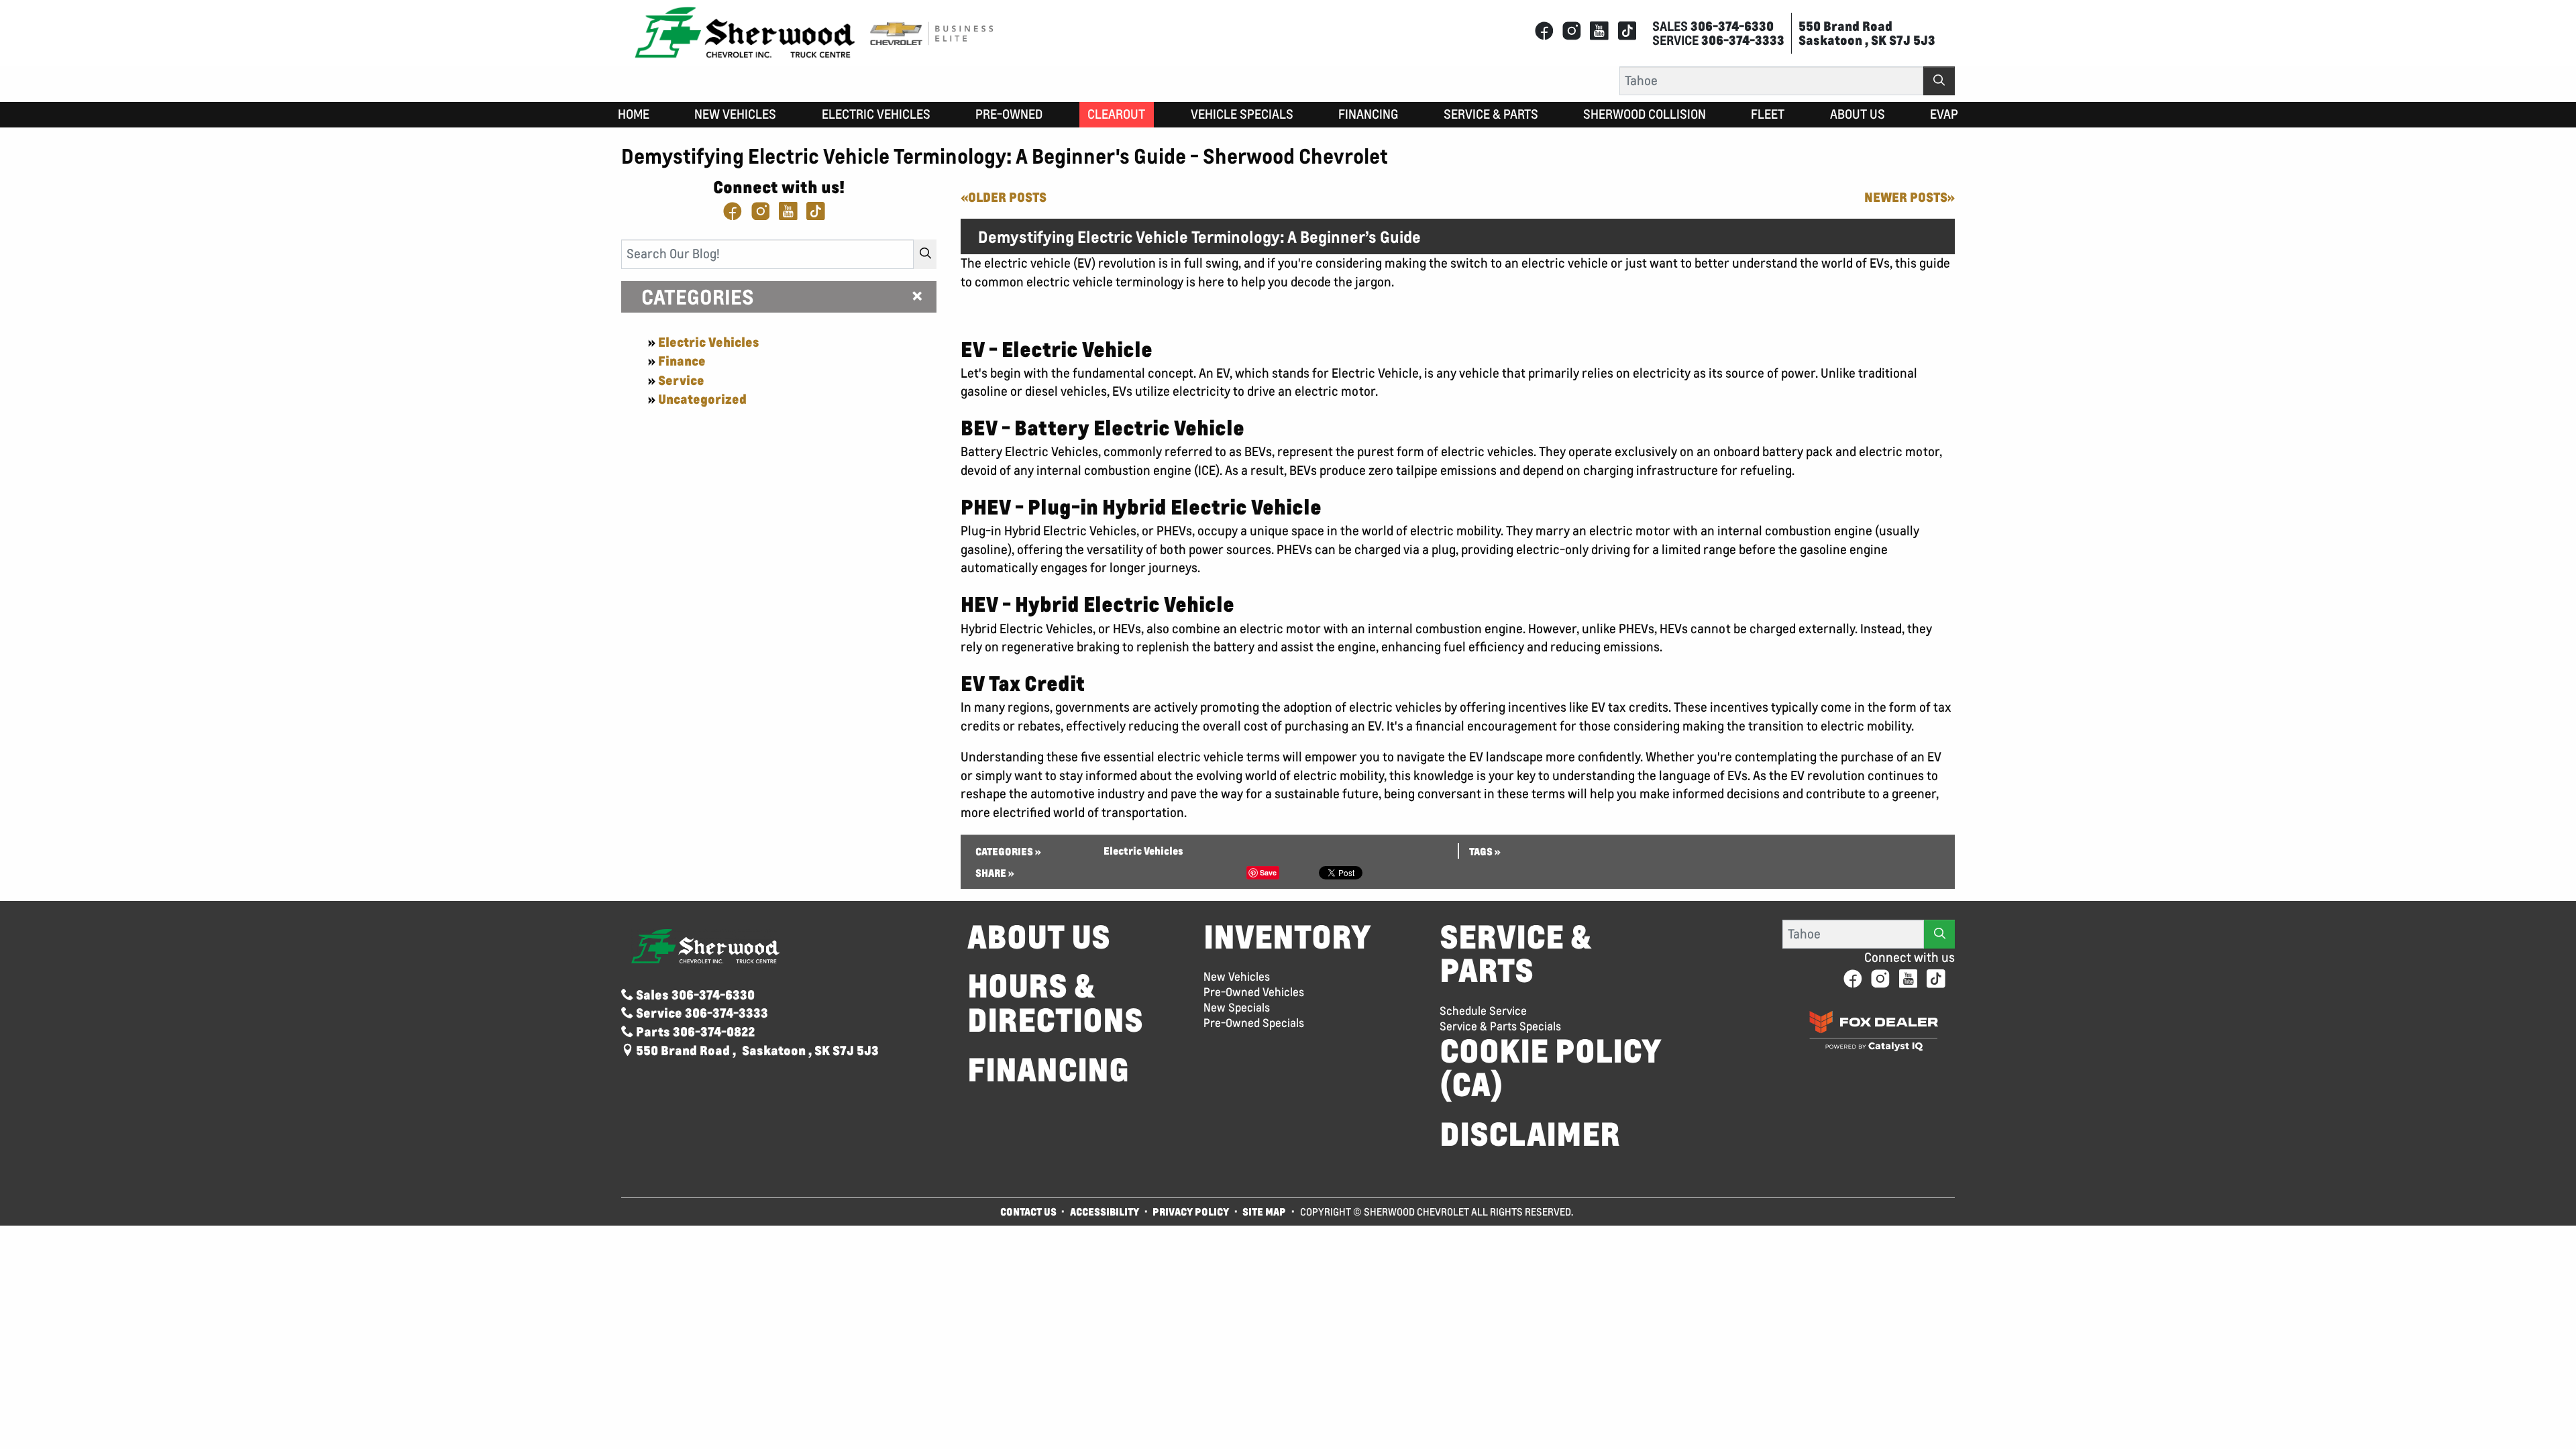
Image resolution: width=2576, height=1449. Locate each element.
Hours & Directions (1055, 1003)
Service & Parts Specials (1500, 1026)
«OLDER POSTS (1004, 197)
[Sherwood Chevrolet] (745, 32)
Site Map (1265, 1212)
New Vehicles (1237, 977)
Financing (1048, 1070)
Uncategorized (702, 399)
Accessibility (1105, 1212)
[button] (634, 115)
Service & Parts (1515, 954)
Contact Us (1028, 1212)
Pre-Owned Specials (1254, 1023)
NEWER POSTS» (1910, 197)
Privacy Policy (1191, 1212)
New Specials (1237, 1008)
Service (681, 380)
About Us (1039, 937)
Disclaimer (1530, 1134)
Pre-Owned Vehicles (1254, 992)
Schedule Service (1483, 1011)
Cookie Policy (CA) (1551, 1068)
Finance (682, 361)
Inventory (1287, 937)
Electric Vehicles (709, 342)
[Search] (1939, 81)
